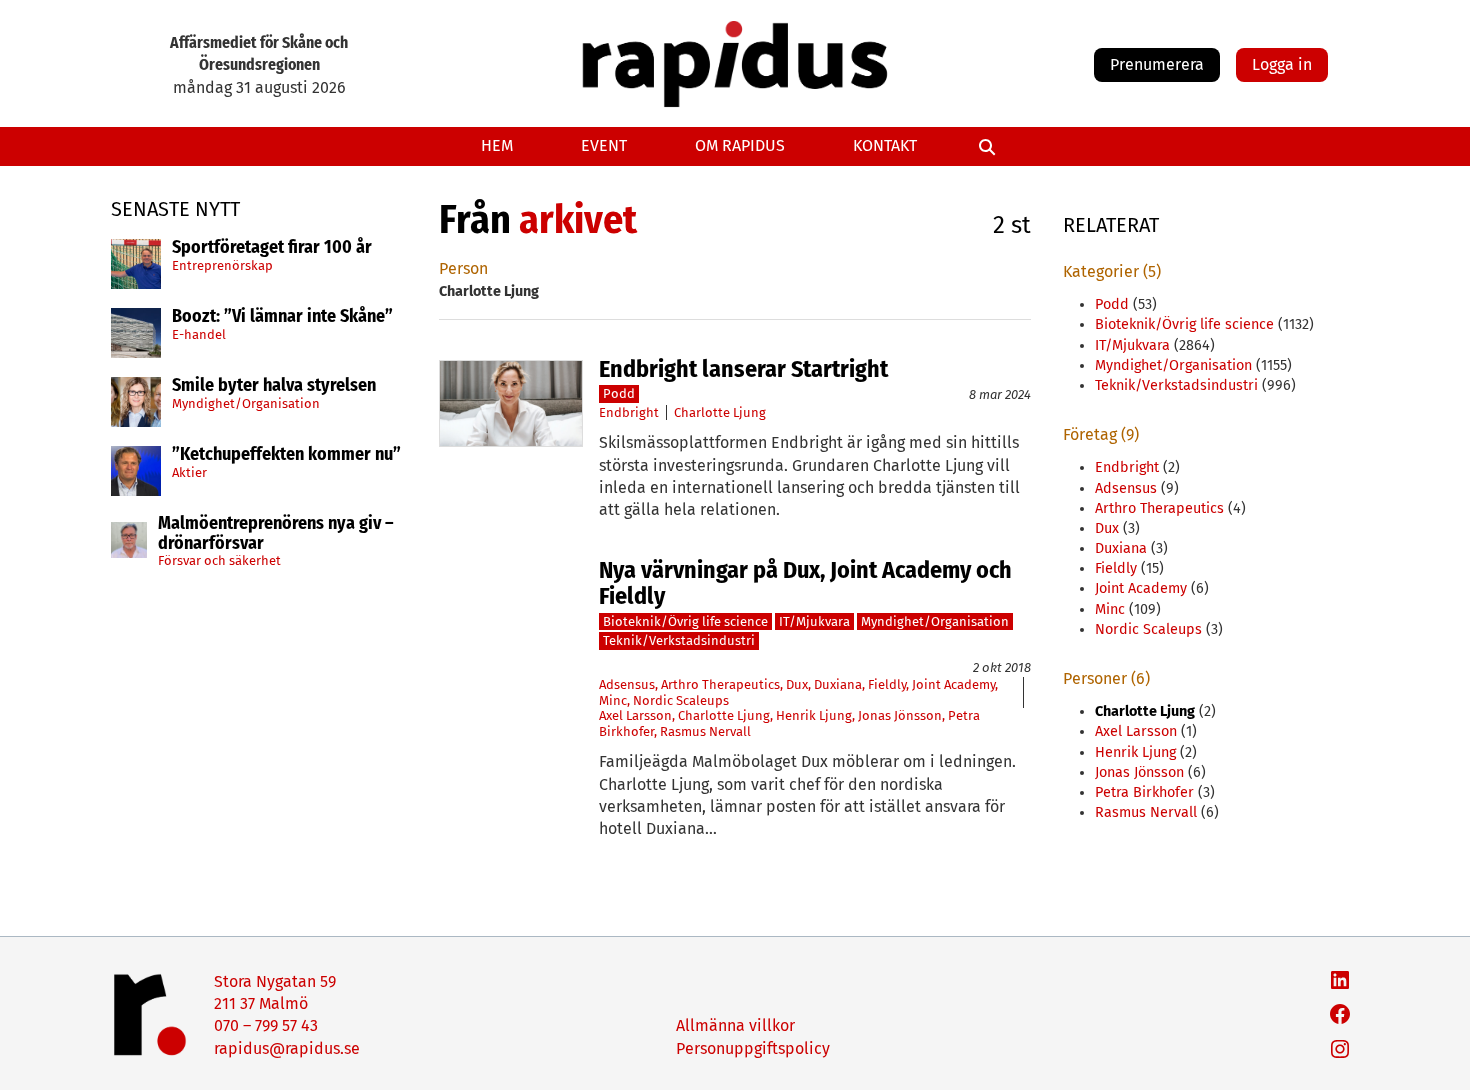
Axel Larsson (635, 715)
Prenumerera (1157, 64)
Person (463, 268)
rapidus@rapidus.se (287, 1048)
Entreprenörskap (222, 265)
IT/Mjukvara (814, 621)
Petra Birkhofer (1144, 792)
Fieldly (887, 684)
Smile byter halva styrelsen (274, 386)
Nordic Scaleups (681, 700)
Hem (497, 145)
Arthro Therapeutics (720, 684)
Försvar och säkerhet (219, 560)
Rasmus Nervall (705, 731)
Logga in (1282, 64)
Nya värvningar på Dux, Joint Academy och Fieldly (805, 583)
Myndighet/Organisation (246, 403)
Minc (613, 700)
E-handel (199, 334)
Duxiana (838, 684)
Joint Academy (953, 684)
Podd (619, 393)
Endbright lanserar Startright (743, 369)
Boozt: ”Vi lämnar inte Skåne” (282, 317)
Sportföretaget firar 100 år (272, 248)
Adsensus (627, 684)
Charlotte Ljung (720, 412)
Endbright (629, 412)
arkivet (578, 220)
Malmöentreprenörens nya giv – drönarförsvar (276, 534)
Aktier (189, 472)
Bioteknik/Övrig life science (685, 621)
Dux (797, 684)
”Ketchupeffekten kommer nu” (286, 455)
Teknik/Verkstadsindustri (679, 640)
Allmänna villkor (735, 1025)
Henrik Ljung (814, 715)
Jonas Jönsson (900, 715)
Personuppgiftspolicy (753, 1048)
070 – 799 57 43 (266, 1025)
